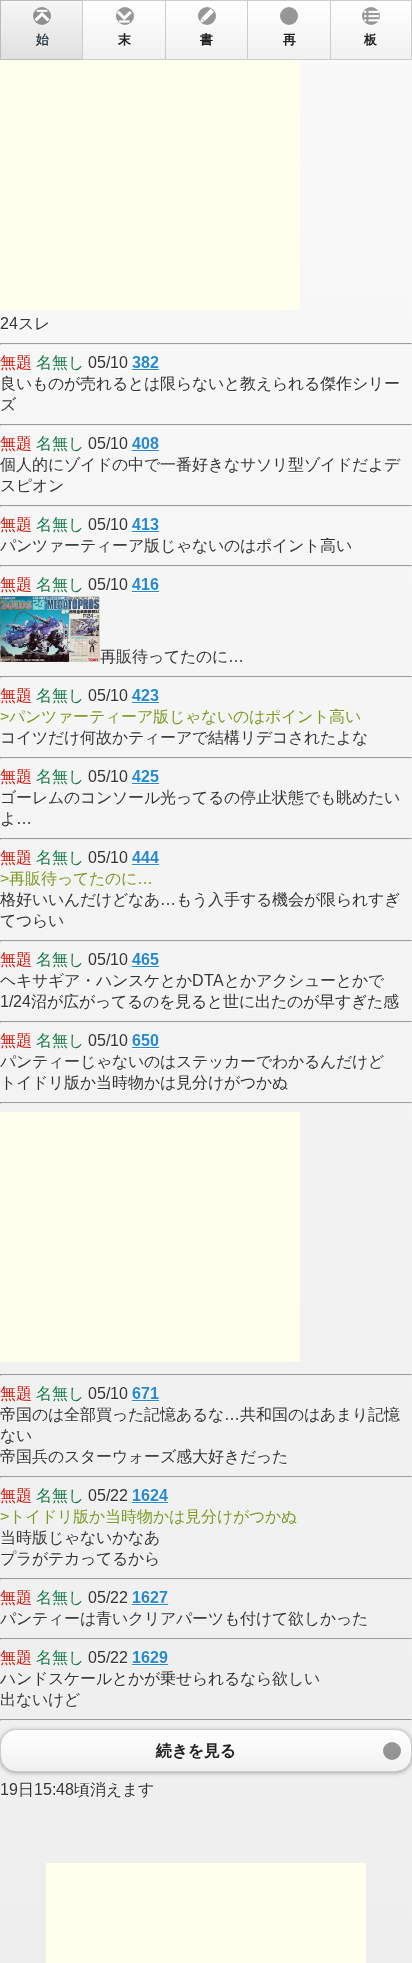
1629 (150, 1657)
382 (145, 362)
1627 (150, 1597)
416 (145, 584)
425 (145, 776)
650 (145, 1040)
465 (145, 959)
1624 (150, 1495)
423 (145, 695)
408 (145, 443)
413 (145, 524)
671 (145, 1393)
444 (145, 857)
